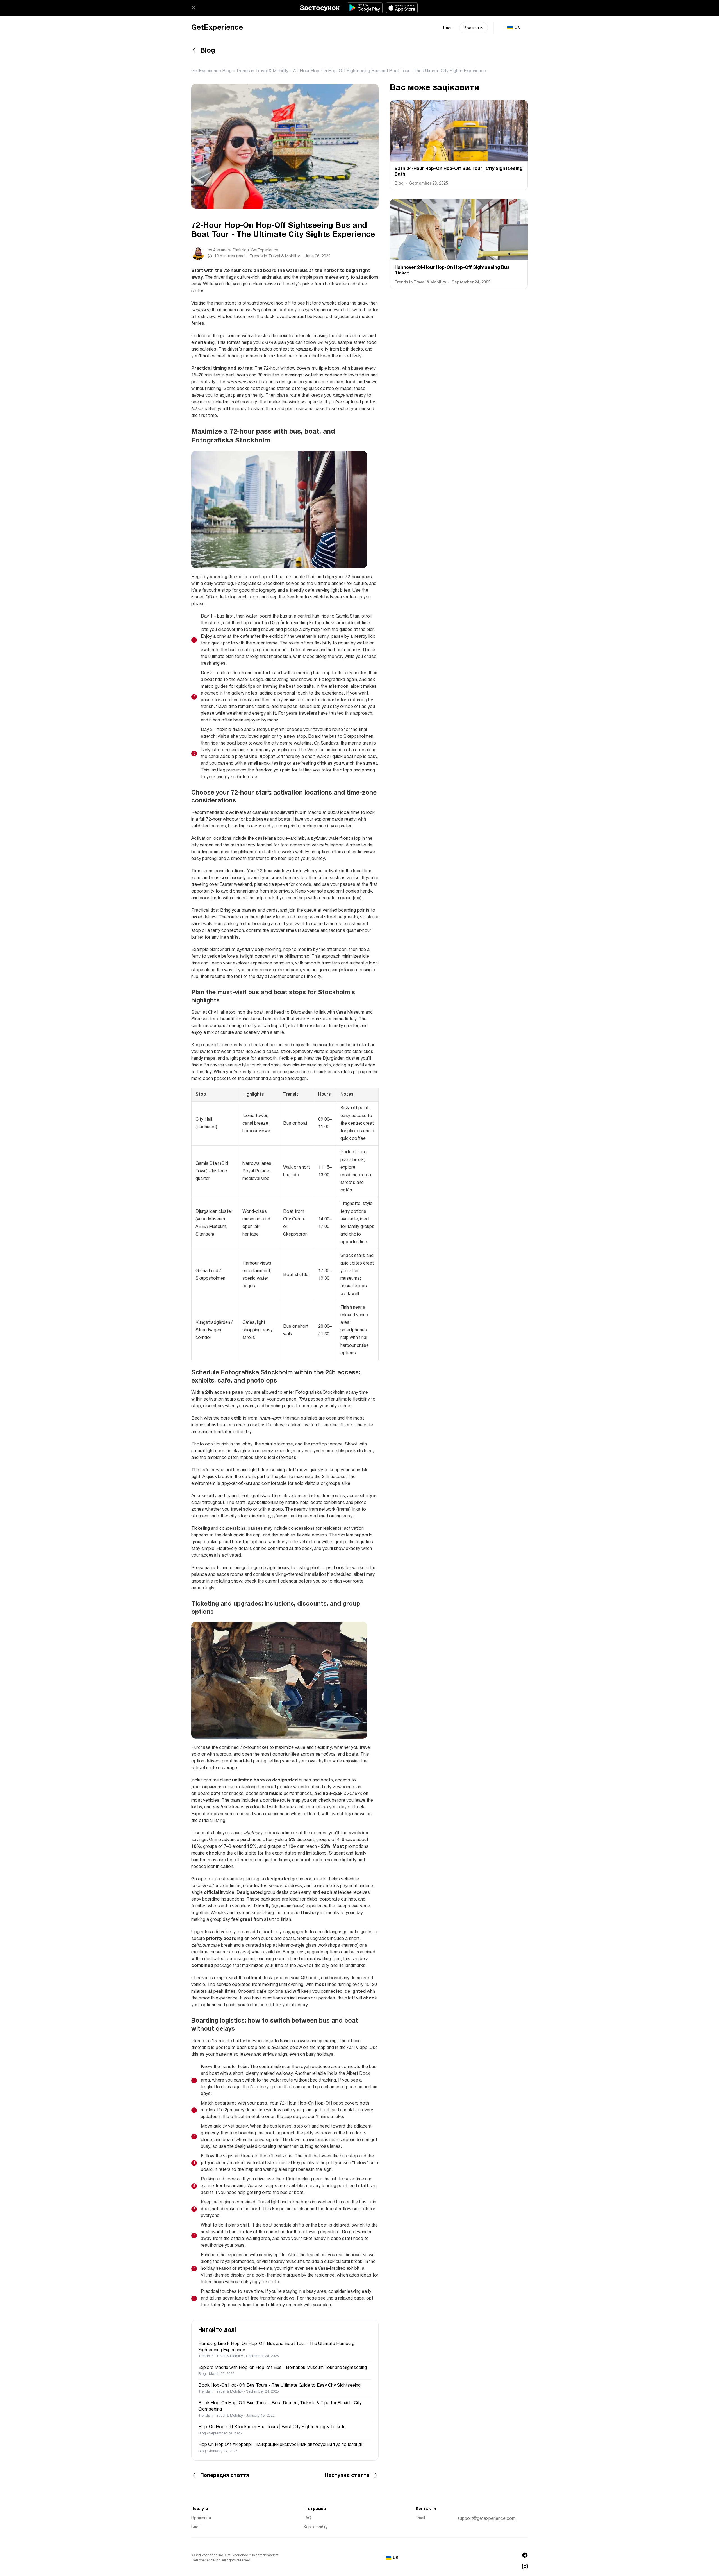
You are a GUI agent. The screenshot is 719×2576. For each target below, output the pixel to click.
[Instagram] (525, 2566)
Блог (448, 28)
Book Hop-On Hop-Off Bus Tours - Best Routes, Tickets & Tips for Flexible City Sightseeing (280, 2406)
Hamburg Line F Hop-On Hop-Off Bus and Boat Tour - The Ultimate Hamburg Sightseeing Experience (276, 2347)
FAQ (307, 2518)
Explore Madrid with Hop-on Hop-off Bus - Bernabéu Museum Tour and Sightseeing (283, 2368)
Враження (474, 28)
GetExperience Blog (211, 71)
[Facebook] (525, 2555)
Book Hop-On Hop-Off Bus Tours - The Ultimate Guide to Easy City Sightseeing (279, 2386)
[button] (194, 8)
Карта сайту (316, 2527)
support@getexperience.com (486, 2519)
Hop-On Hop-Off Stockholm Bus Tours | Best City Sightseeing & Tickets (272, 2427)
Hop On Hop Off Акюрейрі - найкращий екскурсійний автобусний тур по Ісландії (281, 2445)
